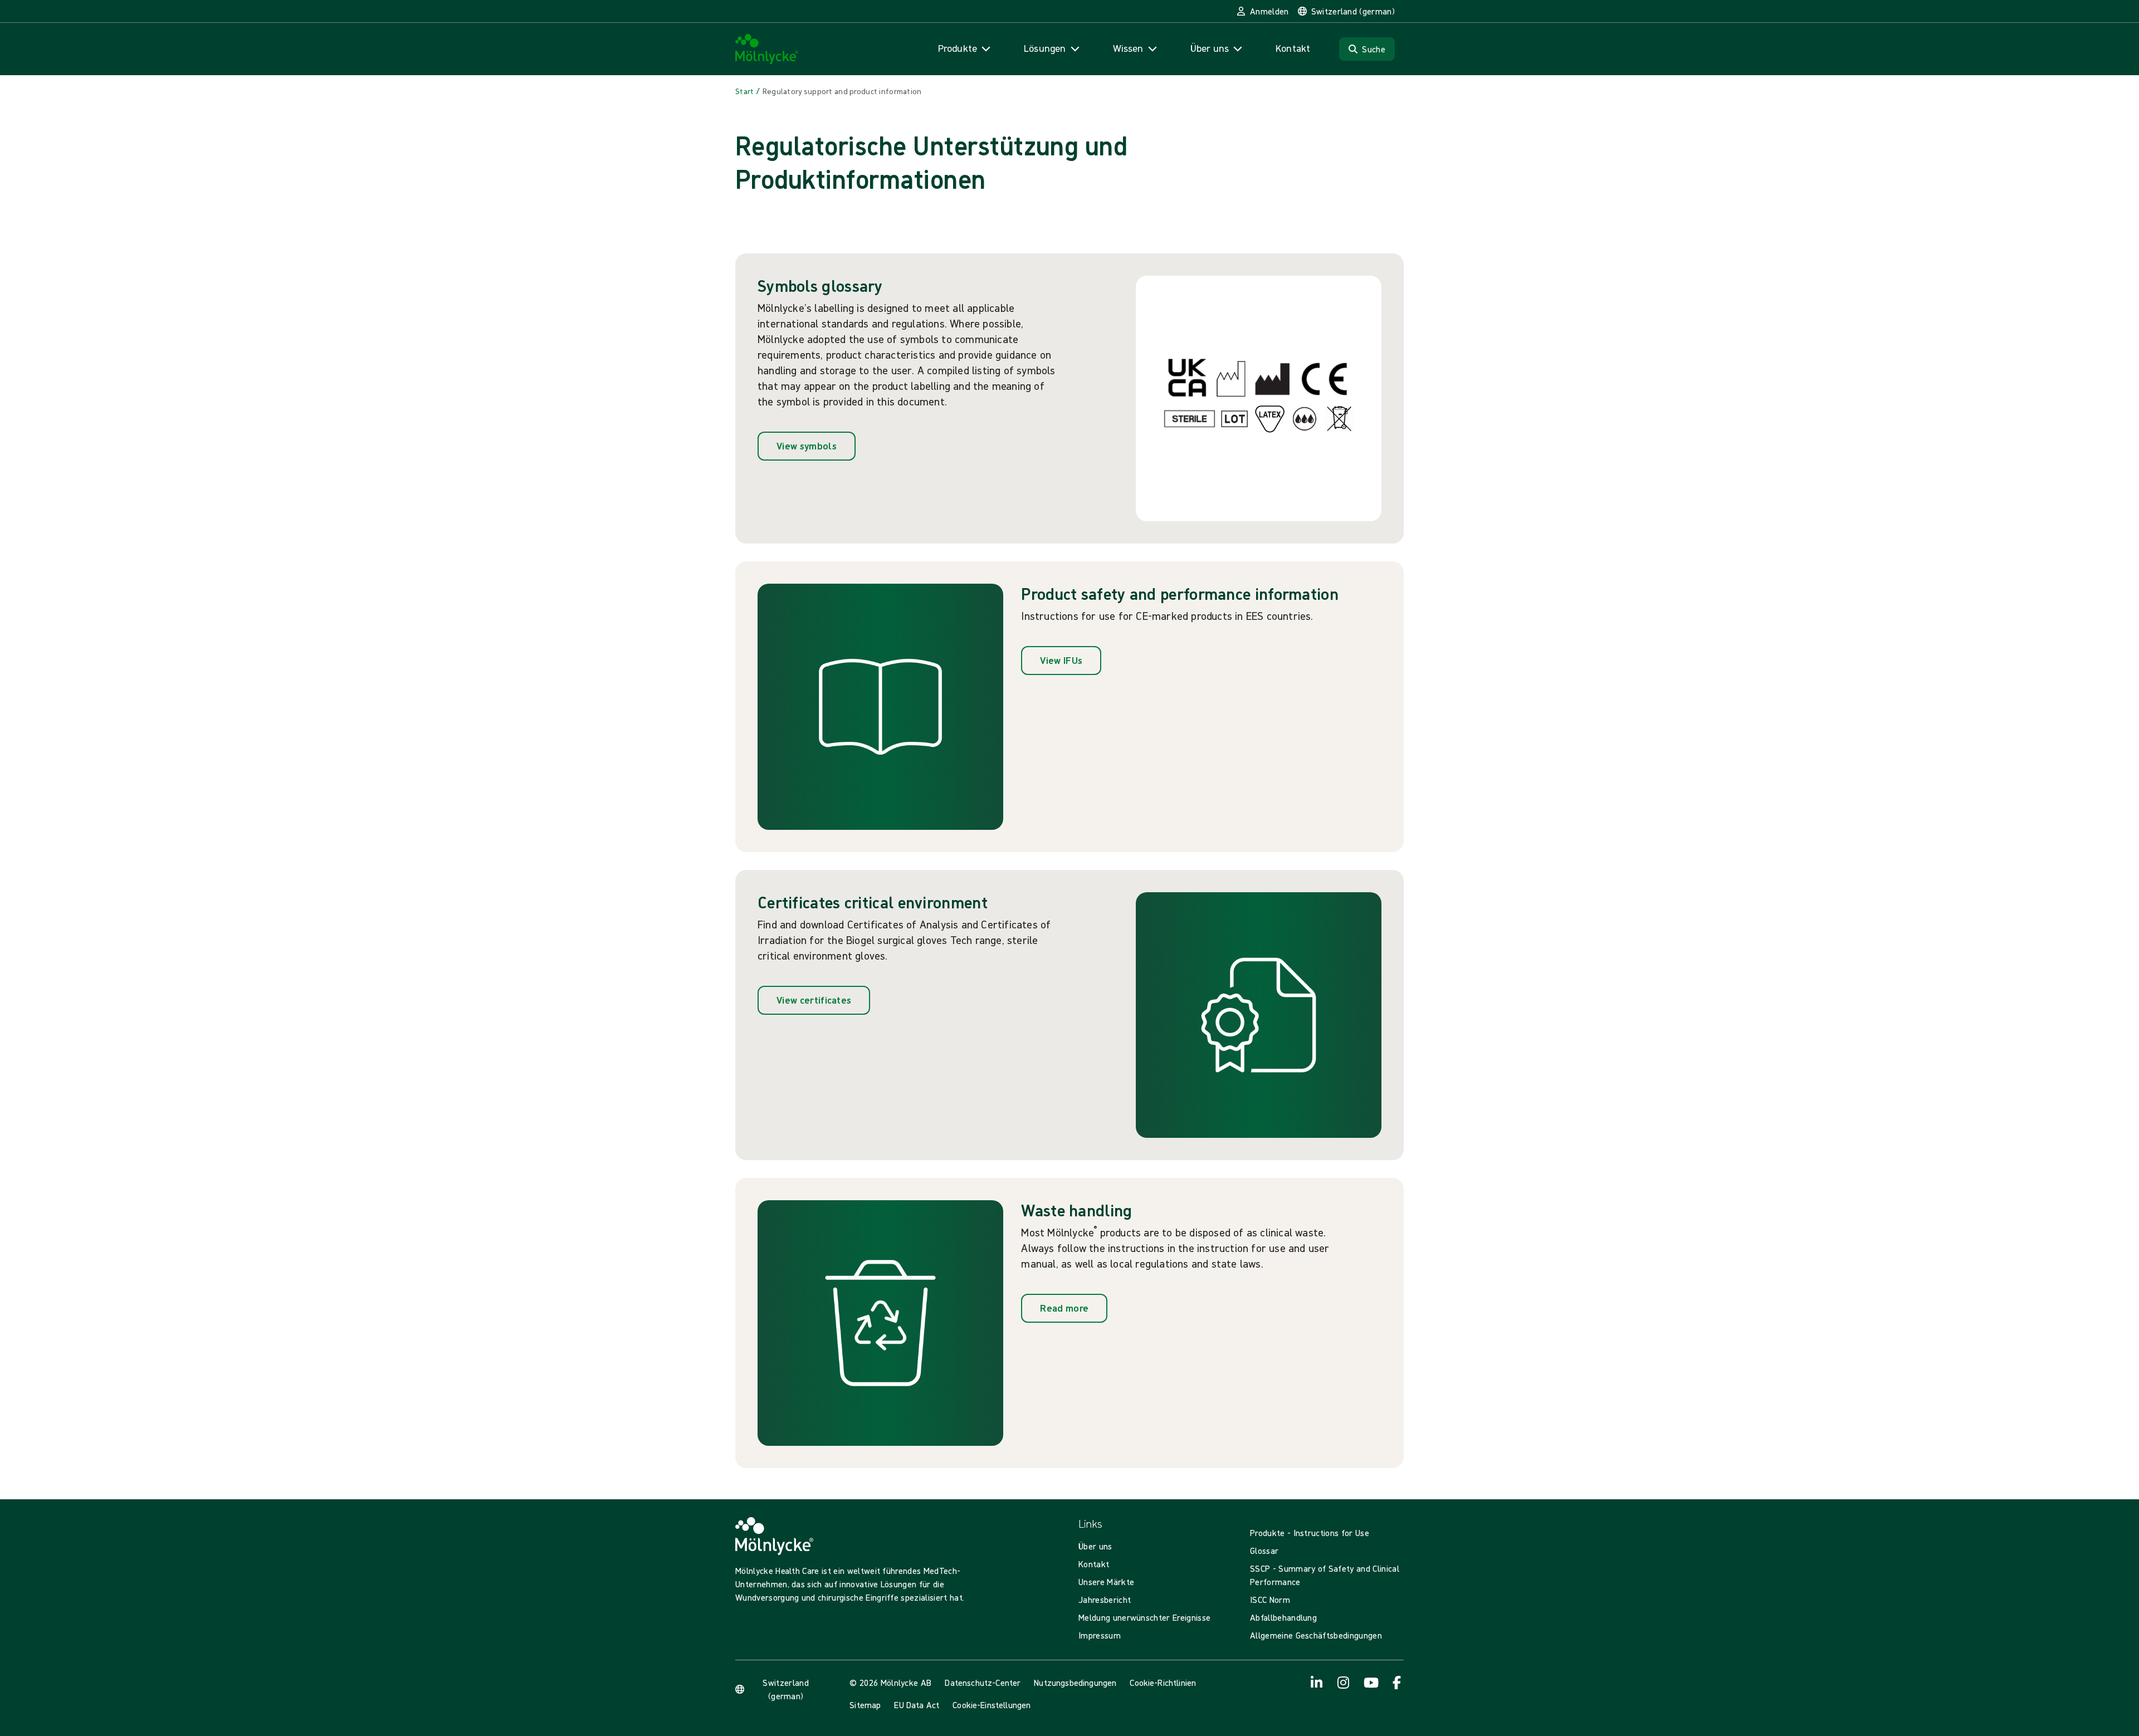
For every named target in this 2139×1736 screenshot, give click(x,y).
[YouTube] (1370, 1683)
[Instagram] (1344, 1683)
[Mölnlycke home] (767, 49)
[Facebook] (1397, 1683)
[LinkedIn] (1317, 1683)
